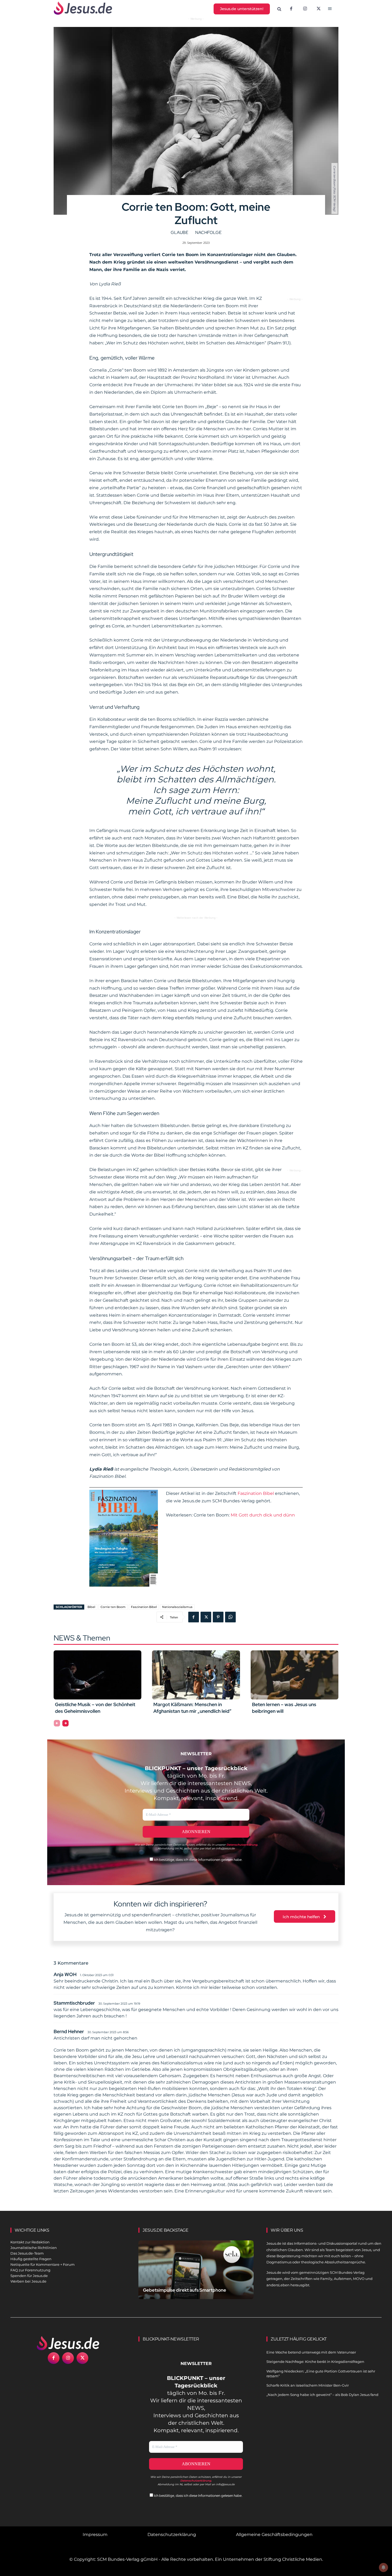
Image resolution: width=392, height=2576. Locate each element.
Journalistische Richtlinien (34, 2248)
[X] (319, 9)
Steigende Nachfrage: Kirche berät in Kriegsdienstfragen (315, 2362)
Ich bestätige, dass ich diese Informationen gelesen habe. (198, 1860)
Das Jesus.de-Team (27, 2253)
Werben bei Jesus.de (28, 2281)
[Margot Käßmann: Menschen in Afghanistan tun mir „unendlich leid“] (196, 1675)
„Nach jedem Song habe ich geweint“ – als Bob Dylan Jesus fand (322, 2395)
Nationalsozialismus (177, 1607)
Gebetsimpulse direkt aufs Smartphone (185, 2290)
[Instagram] (305, 9)
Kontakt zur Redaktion (30, 2242)
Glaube (179, 232)
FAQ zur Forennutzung (30, 2270)
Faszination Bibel (256, 1493)
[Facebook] (291, 9)
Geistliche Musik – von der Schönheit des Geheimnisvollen (95, 1708)
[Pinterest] (218, 1617)
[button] (279, 9)
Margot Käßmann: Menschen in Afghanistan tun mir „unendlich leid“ (192, 1708)
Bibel (91, 1607)
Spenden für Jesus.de (29, 2276)
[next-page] (65, 1723)
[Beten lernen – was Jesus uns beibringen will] (295, 1675)
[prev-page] (57, 1723)
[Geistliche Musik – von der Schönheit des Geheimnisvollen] (97, 1675)
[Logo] (68, 2343)
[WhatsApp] (230, 1617)
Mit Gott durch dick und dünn (263, 1515)
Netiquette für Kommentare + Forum (43, 2264)
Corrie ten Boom (113, 1607)
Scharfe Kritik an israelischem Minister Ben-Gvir (308, 2385)
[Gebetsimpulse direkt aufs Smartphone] (196, 2276)
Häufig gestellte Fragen (31, 2259)
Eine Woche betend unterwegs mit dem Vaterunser (311, 2352)
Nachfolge (208, 232)
